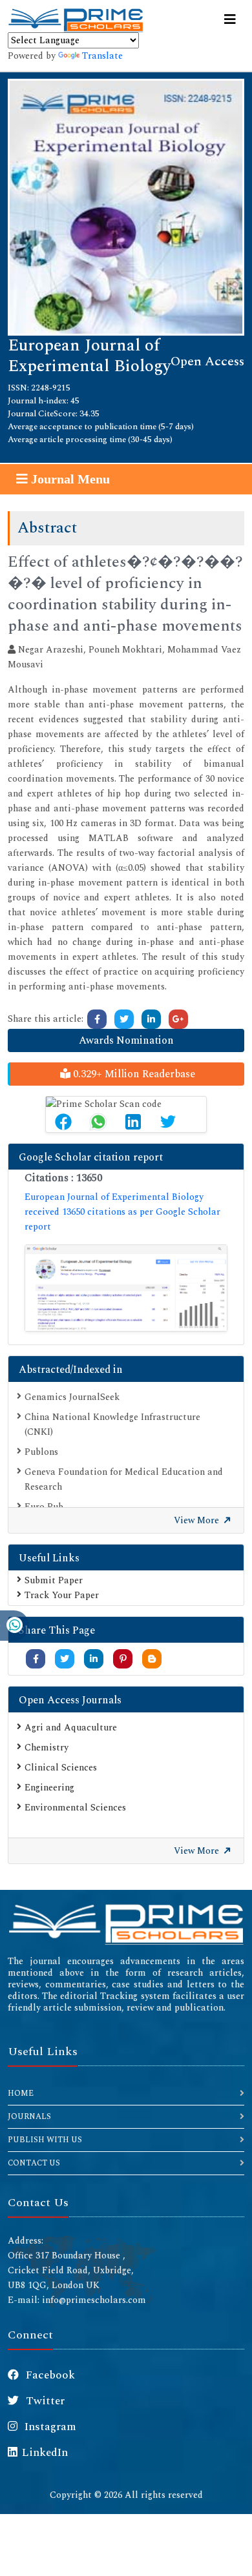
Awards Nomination (126, 1040)
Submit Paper (54, 1580)
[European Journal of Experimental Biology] (126, 206)
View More (198, 1520)
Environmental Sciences (75, 1808)
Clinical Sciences (61, 1768)
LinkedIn (45, 2453)
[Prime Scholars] (76, 20)
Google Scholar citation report (91, 1157)
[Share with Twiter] (65, 1659)
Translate (102, 56)
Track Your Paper (62, 1595)
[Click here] (97, 1019)
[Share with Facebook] (36, 1659)
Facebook (49, 2375)
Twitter (44, 2401)
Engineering (49, 1788)
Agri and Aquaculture (71, 1728)
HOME (21, 2094)
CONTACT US (34, 2163)
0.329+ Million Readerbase (133, 1074)
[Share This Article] (63, 1122)
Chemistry (47, 1748)
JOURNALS (29, 2117)
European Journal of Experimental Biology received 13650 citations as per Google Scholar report (122, 1212)
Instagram (49, 2427)
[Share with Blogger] (152, 1659)
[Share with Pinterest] (123, 1659)
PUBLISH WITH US (45, 2140)
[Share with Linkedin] (94, 1659)
